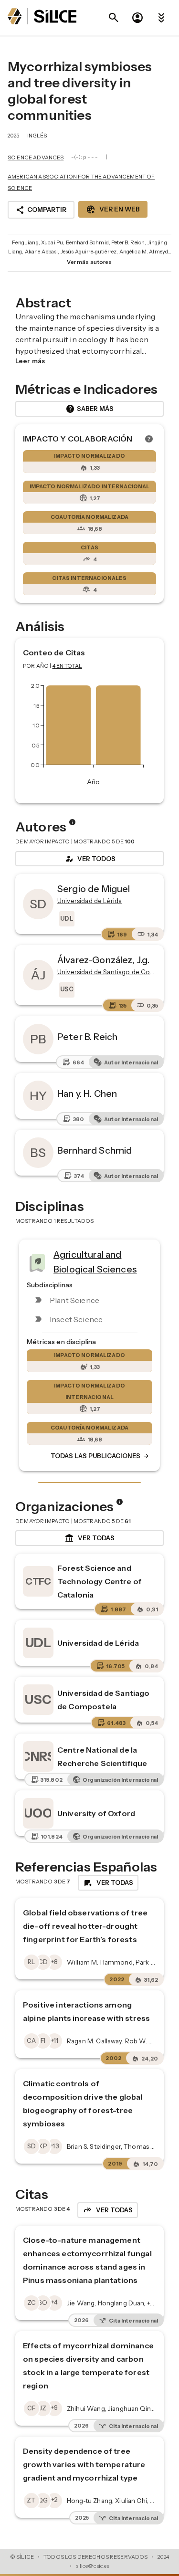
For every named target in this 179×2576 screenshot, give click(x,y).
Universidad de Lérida (98, 1643)
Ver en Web (113, 210)
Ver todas (89, 1538)
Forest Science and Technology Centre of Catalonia (100, 1581)
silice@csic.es (93, 2566)
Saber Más (89, 409)
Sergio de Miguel (94, 889)
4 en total (68, 666)
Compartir (41, 210)
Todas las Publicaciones (100, 1456)
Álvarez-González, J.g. (103, 960)
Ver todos (90, 859)
